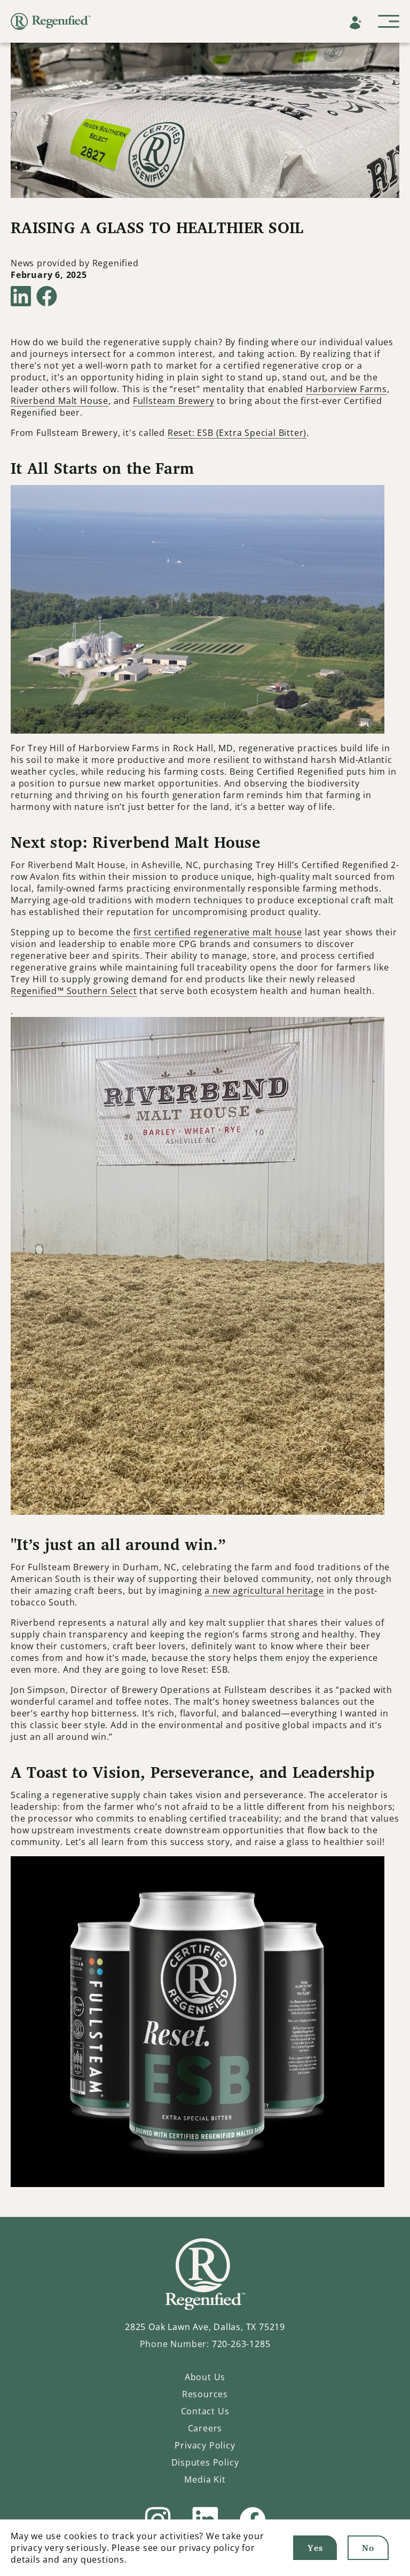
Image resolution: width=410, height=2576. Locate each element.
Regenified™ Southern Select (74, 991)
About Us (205, 2377)
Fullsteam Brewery (174, 401)
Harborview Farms (346, 389)
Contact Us (205, 2411)
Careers (205, 2428)
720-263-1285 (241, 2344)
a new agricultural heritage (264, 1591)
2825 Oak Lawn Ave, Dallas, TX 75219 (205, 2327)
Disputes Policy (205, 2462)
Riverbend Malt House (60, 401)
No (368, 2548)
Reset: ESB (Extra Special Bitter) (237, 433)
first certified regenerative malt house (218, 932)
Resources (205, 2394)
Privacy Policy (205, 2445)
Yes (315, 2548)
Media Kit (205, 2479)
